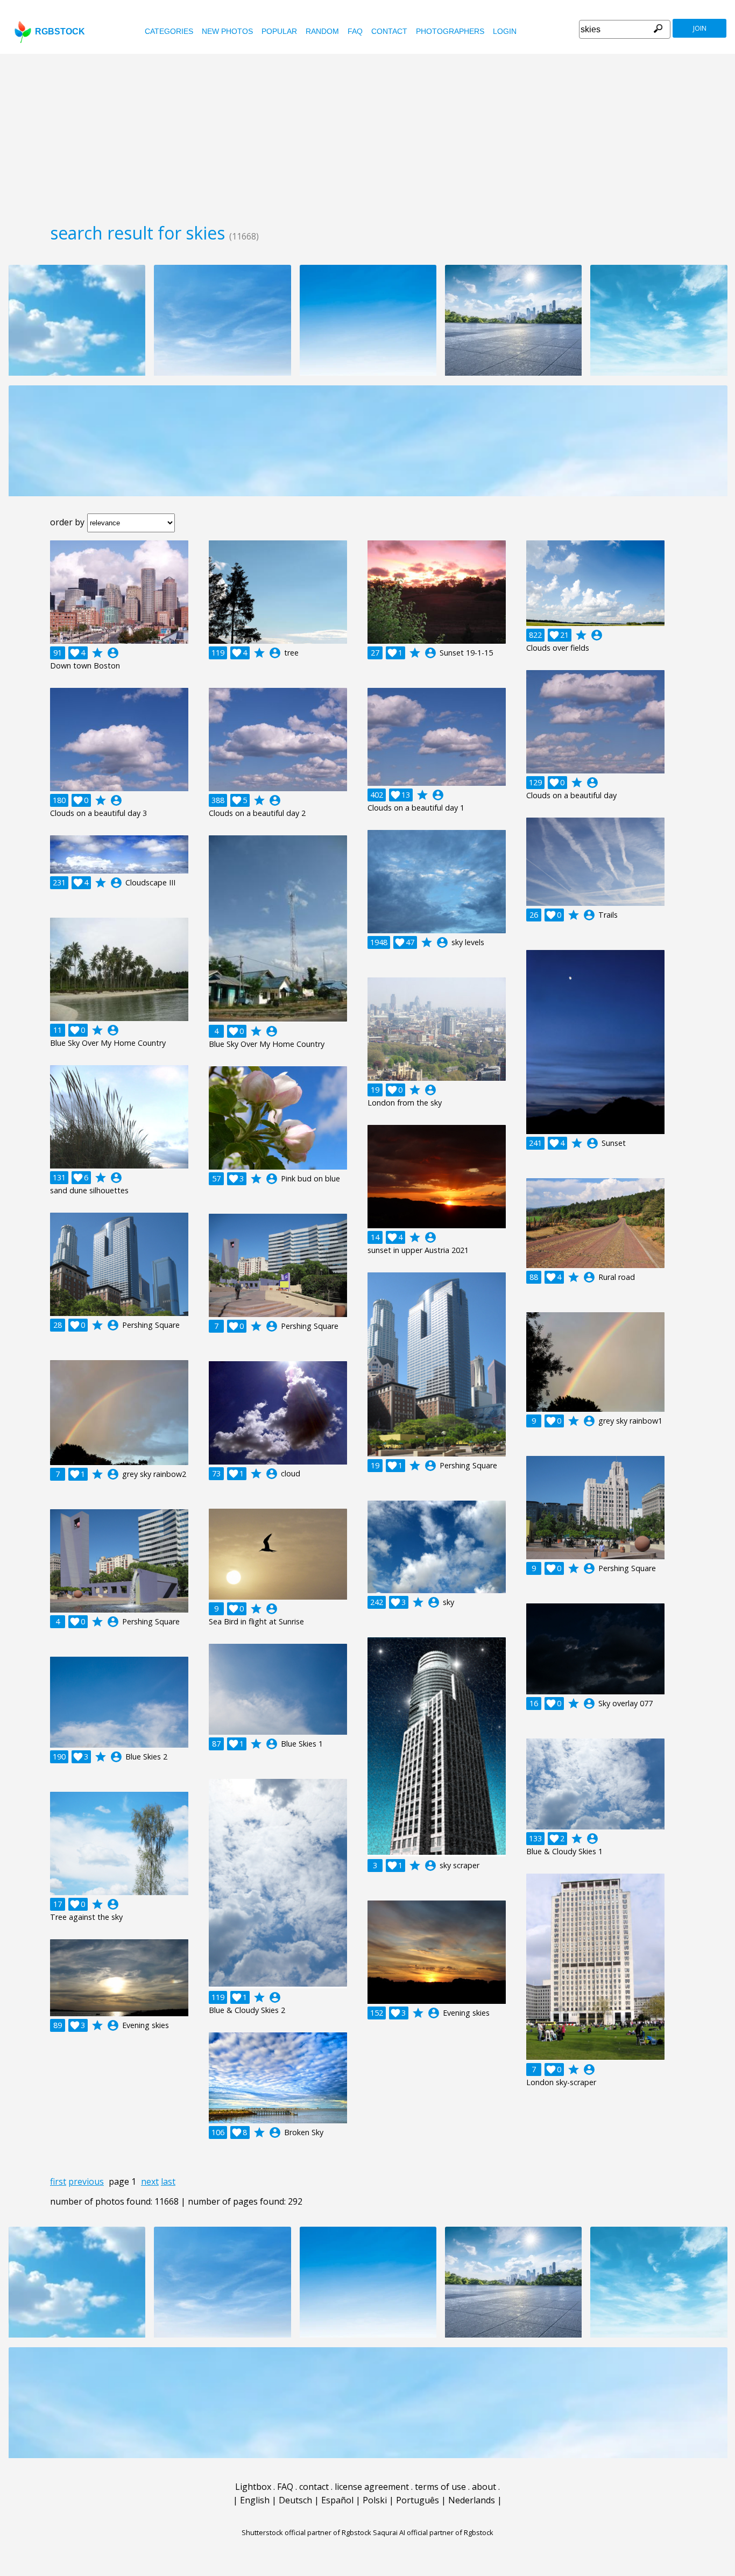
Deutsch (295, 2500)
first (58, 2181)
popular (279, 31)
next (150, 2181)
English (255, 2500)
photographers (450, 31)
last (168, 2181)
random (322, 31)
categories (169, 31)
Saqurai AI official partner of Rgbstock (433, 2532)
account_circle (113, 653)
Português (418, 2500)
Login (505, 31)
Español (337, 2500)
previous (86, 2181)
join (700, 28)
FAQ (355, 31)
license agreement (372, 2487)
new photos (227, 31)
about (484, 2487)
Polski (375, 2500)
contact (389, 31)
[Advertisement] (367, 135)
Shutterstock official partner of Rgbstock (306, 2532)
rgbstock (60, 31)
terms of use (440, 2487)
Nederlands (472, 2500)
